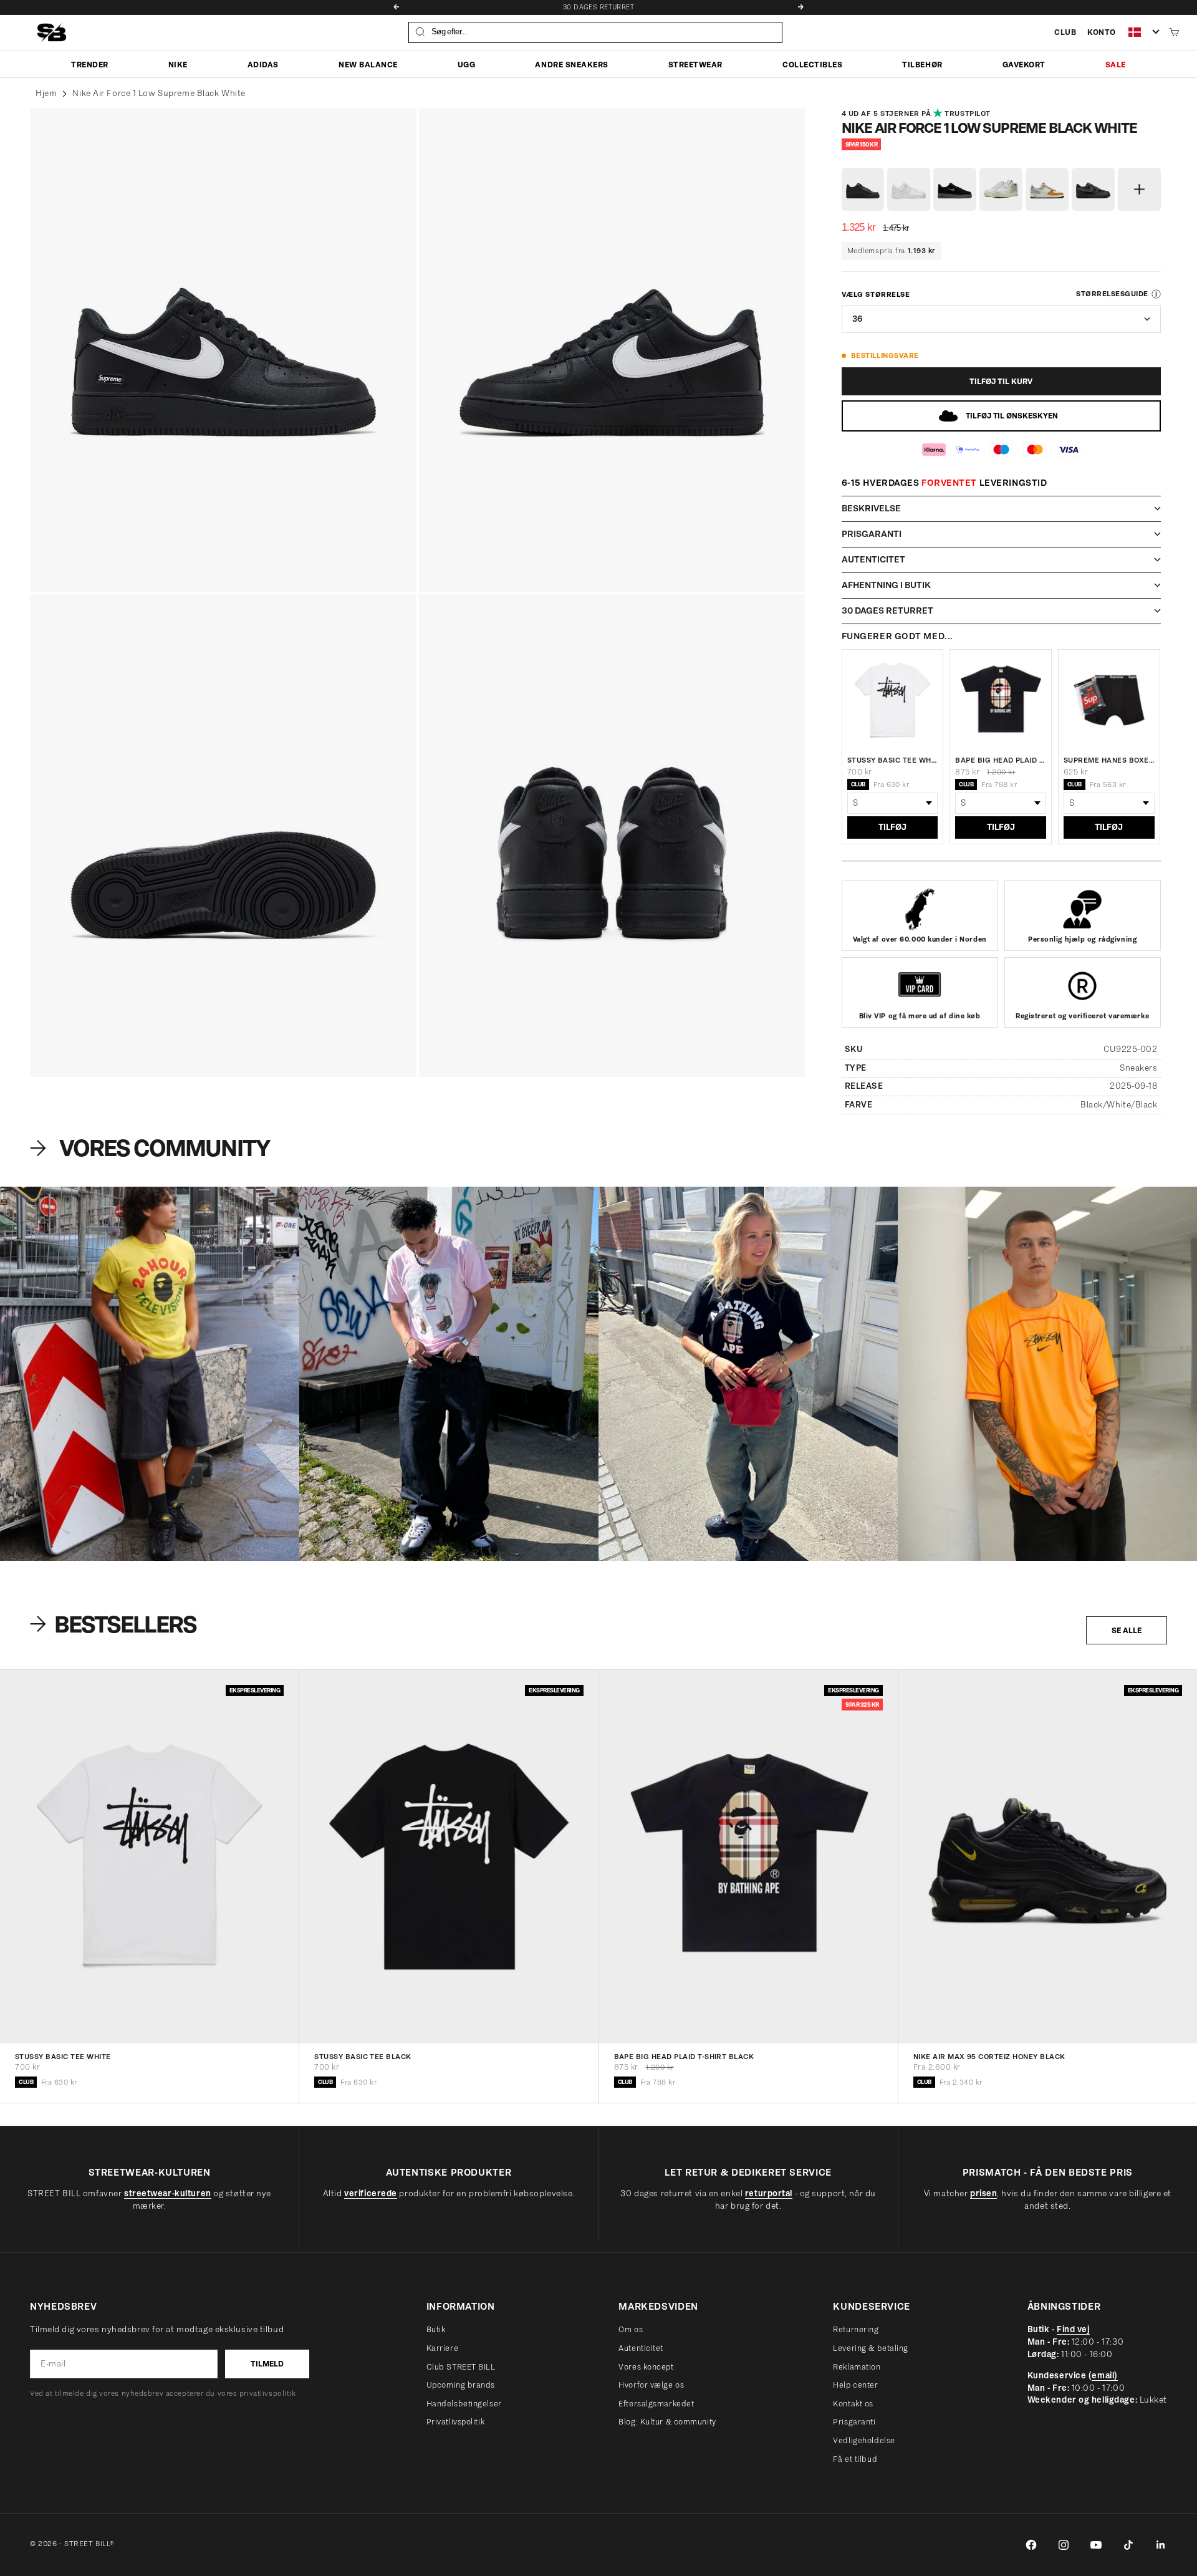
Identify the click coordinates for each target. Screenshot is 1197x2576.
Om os (631, 2329)
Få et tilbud (855, 2459)
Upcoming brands (461, 2385)
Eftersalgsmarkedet (656, 2404)
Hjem (46, 93)
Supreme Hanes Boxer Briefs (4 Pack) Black (1109, 760)
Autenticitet (641, 2348)
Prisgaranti (854, 2422)
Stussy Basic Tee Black (363, 2057)
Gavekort (1024, 64)
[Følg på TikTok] (1128, 2545)
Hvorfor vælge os (651, 2385)
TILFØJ (892, 827)
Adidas (263, 64)
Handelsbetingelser (464, 2404)
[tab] (115, 1624)
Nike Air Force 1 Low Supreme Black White (159, 93)
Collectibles (812, 64)
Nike (178, 64)
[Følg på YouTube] (1096, 2545)
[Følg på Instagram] (1064, 2545)
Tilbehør (922, 64)
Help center (855, 2385)
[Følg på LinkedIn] (1161, 2545)
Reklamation (857, 2367)
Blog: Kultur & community (667, 2422)
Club (1065, 32)
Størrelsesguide (1112, 294)
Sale (1116, 64)
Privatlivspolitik (456, 2422)
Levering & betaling (871, 2348)
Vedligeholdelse (864, 2440)
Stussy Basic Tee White (893, 760)
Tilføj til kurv (1001, 381)
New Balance (368, 64)
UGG (467, 64)
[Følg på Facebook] (1031, 2545)
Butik (436, 2329)
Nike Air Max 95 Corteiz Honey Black (989, 2057)
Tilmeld (267, 2364)
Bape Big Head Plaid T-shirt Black (1001, 760)
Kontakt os (853, 2404)
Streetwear (695, 64)
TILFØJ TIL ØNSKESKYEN (1012, 416)
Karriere (442, 2348)
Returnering (856, 2329)
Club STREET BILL (461, 2367)
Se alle (1127, 1630)
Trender (90, 64)
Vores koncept (646, 2367)
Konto (1102, 32)
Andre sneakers (571, 64)
